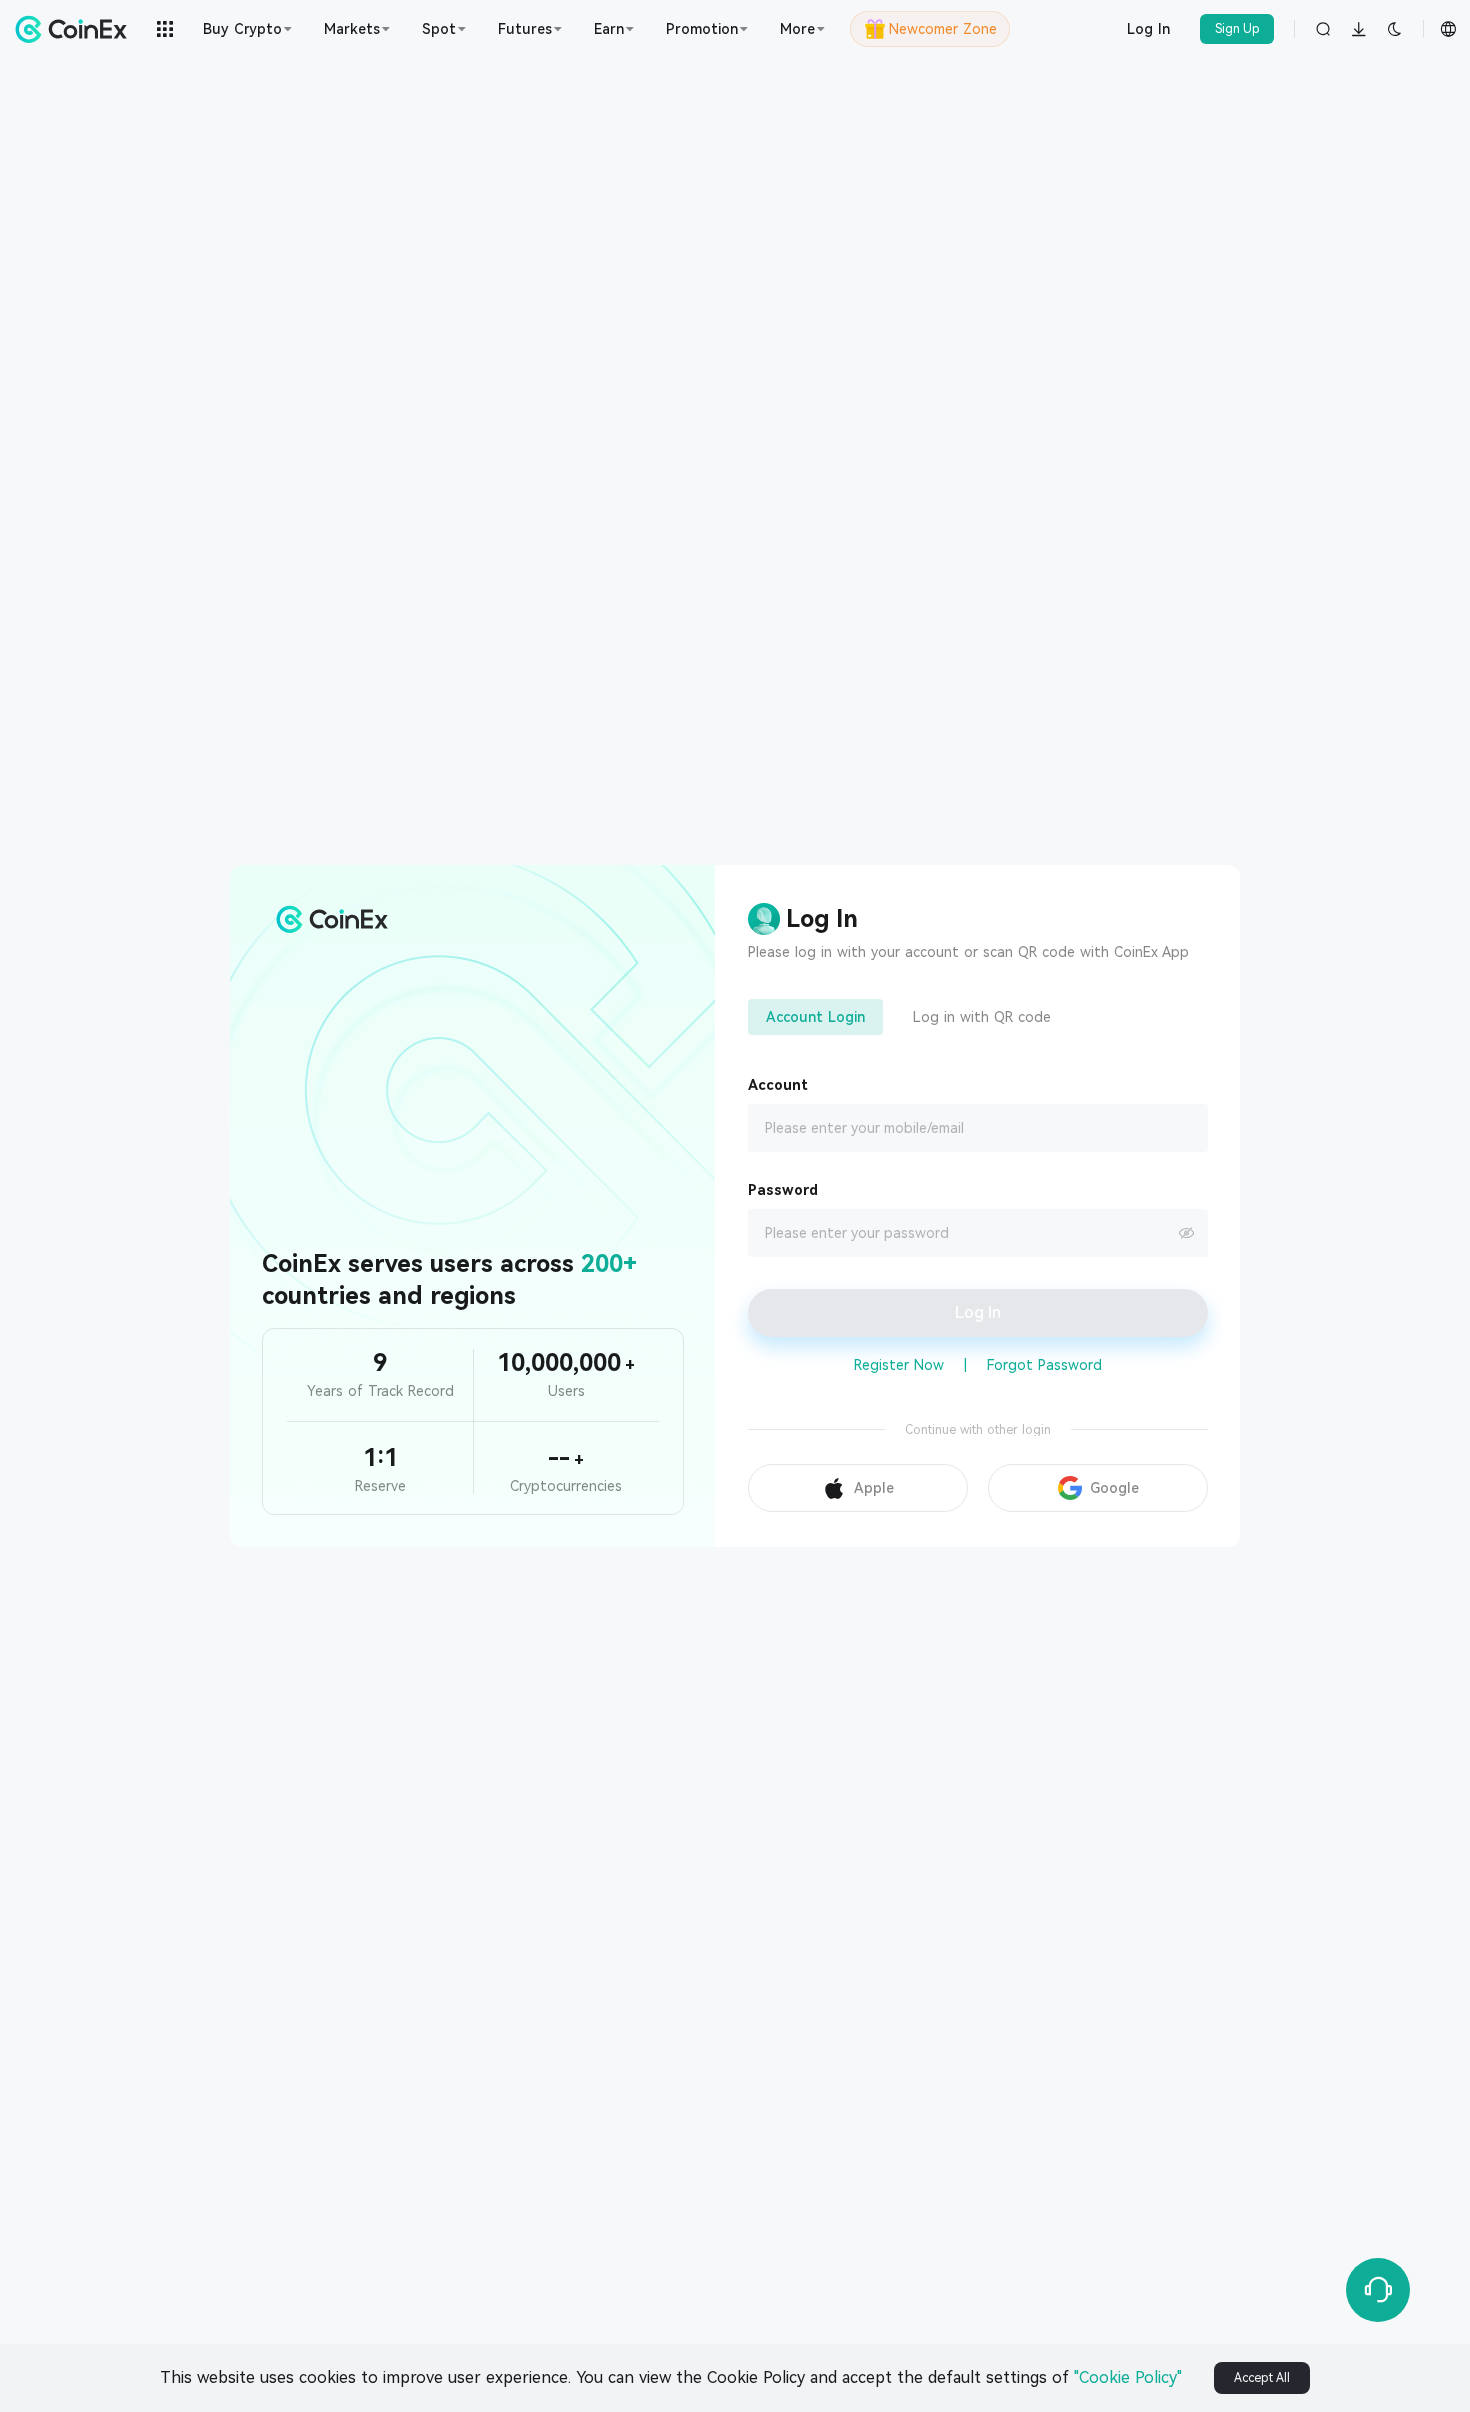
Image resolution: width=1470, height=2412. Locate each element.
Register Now (899, 1365)
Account (778, 1085)
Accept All (1262, 2378)
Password (783, 1190)
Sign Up (1237, 29)
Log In (1148, 29)
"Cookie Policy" (1128, 2377)
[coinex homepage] (76, 29)
